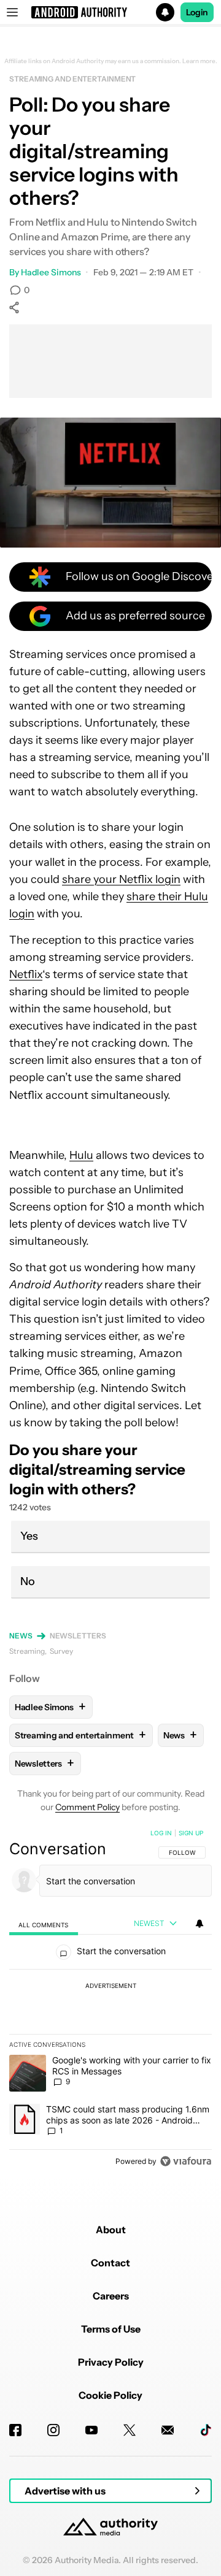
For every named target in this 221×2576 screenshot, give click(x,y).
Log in (161, 1833)
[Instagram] (53, 2430)
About (111, 2230)
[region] (110, 2000)
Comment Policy (87, 1807)
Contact (110, 2263)
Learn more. (200, 61)
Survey (61, 1651)
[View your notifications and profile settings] (200, 1924)
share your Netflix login (121, 879)
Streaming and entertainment (72, 79)
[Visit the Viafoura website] (186, 2161)
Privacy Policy (111, 2362)
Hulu (81, 1155)
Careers (111, 2296)
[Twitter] (130, 2430)
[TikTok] (206, 2430)
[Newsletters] (168, 2430)
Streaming (27, 1651)
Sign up (191, 1833)
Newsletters (78, 1636)
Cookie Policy (110, 2395)
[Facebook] (15, 2430)
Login (197, 12)
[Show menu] (12, 12)
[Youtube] (91, 2430)
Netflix (26, 974)
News (21, 1636)
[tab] (44, 1924)
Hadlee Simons (51, 272)
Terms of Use (111, 2329)
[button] (110, 12)
